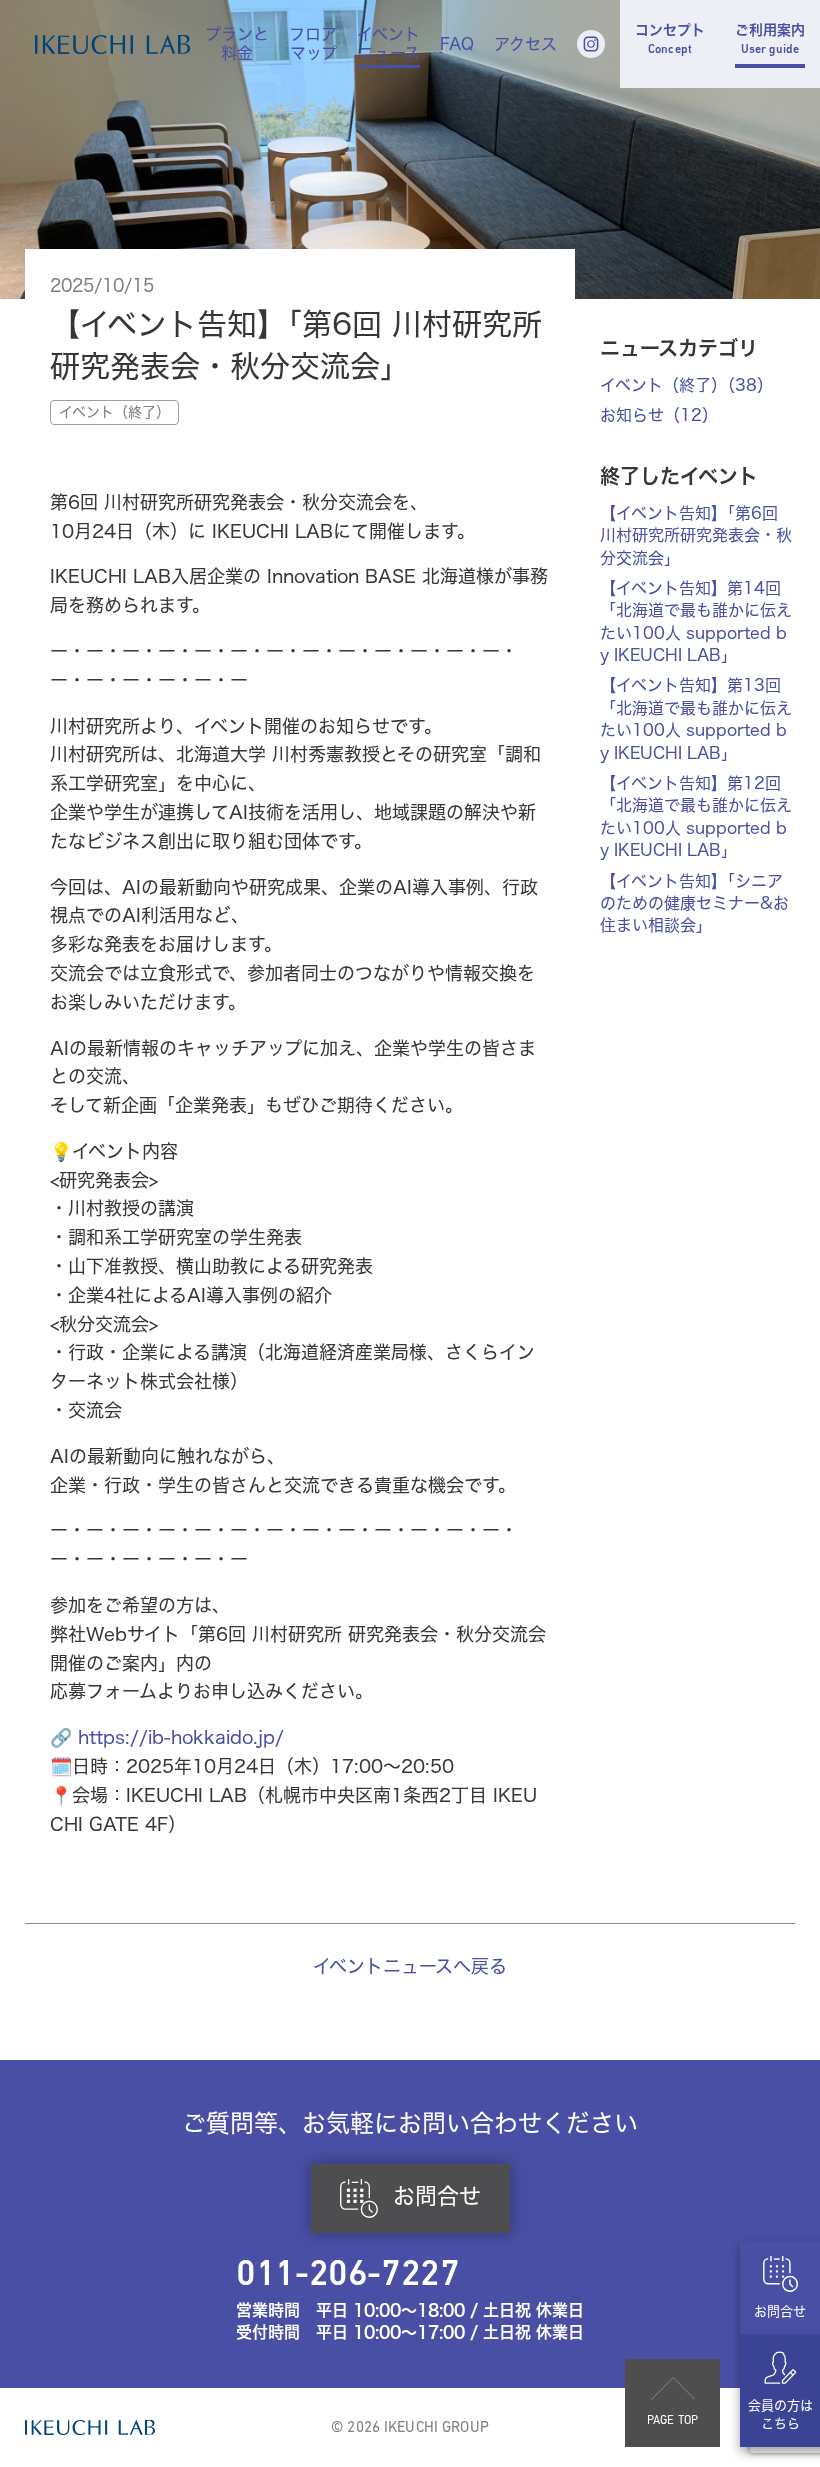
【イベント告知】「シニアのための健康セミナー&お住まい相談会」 (694, 903)
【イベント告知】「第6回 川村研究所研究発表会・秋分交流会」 (696, 535)
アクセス (525, 44)
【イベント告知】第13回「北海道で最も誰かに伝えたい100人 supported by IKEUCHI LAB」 (696, 718)
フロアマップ (313, 44)
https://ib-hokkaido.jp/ (181, 1737)
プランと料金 (237, 44)
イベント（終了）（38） (686, 385)
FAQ (457, 44)
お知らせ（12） (659, 415)
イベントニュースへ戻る (410, 1966)
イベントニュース (388, 44)
